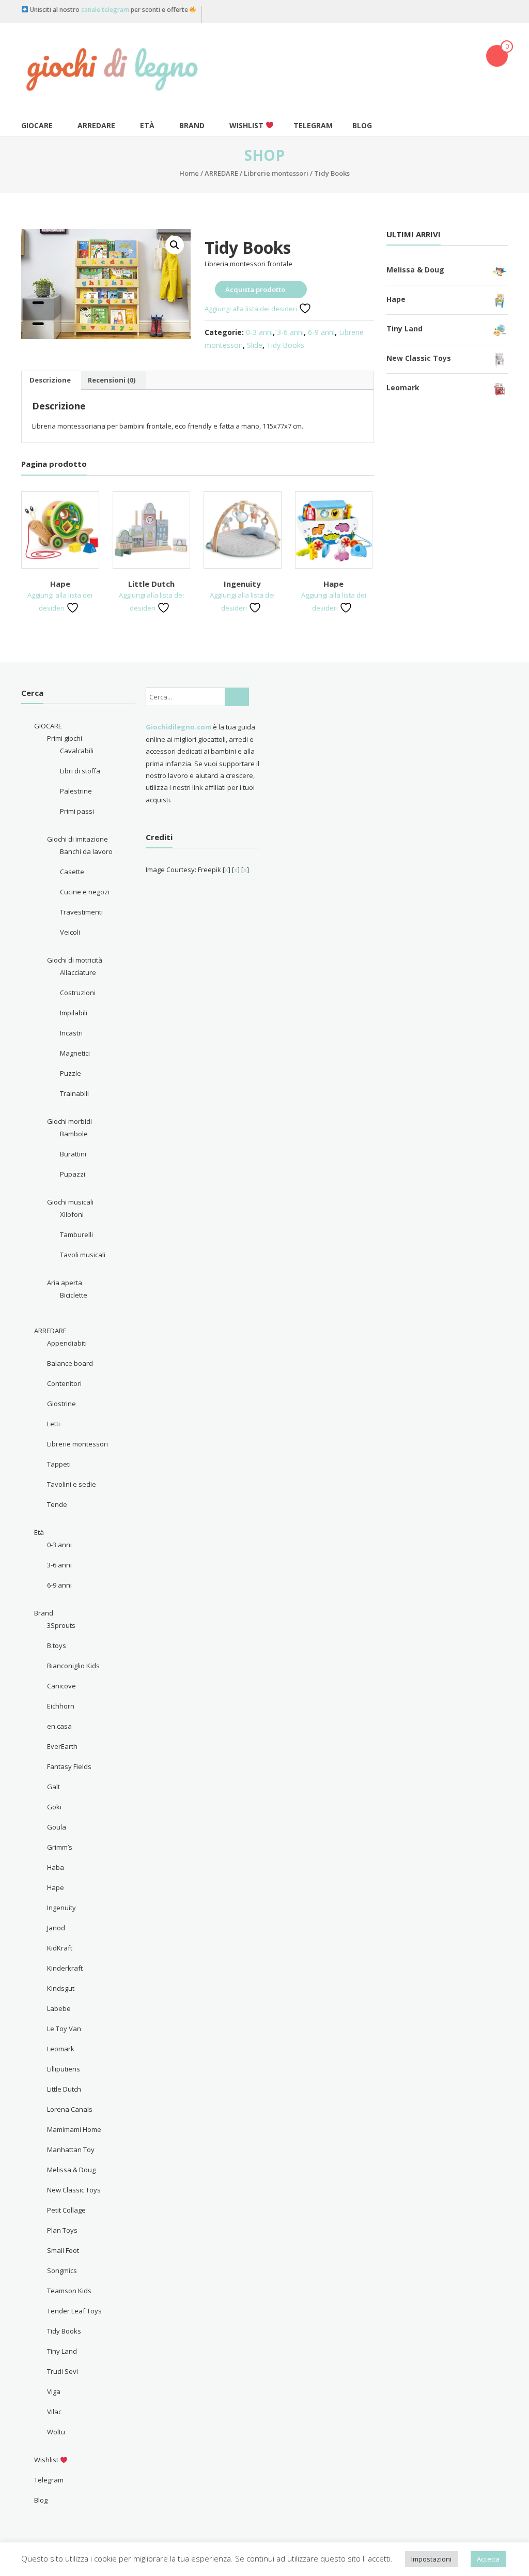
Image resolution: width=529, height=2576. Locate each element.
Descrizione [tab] (50, 380)
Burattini (73, 1154)
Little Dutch (151, 584)
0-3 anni (259, 332)
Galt (53, 1787)
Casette (72, 872)
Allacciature (78, 972)
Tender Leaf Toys (74, 2311)
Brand (192, 125)
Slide (255, 345)
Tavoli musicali (83, 1255)
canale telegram (105, 10)
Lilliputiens (64, 2069)
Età (147, 125)
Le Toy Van (64, 2029)
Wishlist (247, 125)
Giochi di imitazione (77, 839)
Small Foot (63, 2250)
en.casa (59, 1726)
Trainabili (74, 1093)
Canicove (61, 1686)
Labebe (59, 2008)
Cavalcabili (77, 751)
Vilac (54, 2412)
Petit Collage (66, 2210)
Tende (57, 1504)
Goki (54, 1807)
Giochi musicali (70, 1202)
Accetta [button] (488, 2559)
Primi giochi (65, 738)
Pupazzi (73, 1174)
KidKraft (60, 1948)
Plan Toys (62, 2230)
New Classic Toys (74, 2190)
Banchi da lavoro (86, 851)
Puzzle (71, 1073)
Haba (56, 1867)
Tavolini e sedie (72, 1484)
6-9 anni (321, 332)
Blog (362, 125)
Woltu (56, 2432)
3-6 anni (290, 332)
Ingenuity (242, 584)
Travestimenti (81, 912)
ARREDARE (96, 125)
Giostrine (61, 1404)
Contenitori (64, 1383)
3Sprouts (61, 1625)
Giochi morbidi (69, 1121)
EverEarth (62, 1746)
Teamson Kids (69, 2291)
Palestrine (76, 791)
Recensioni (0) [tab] (112, 380)
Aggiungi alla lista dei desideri (252, 309)
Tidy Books (285, 345)
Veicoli (70, 932)
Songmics (62, 2270)
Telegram (313, 125)
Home (189, 173)
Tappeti (59, 1464)
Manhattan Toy (71, 2150)
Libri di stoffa (80, 771)
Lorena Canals (70, 2109)
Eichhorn (61, 1706)
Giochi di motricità (75, 960)
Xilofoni (72, 1214)
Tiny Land (62, 2351)
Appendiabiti (67, 1343)
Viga (54, 2391)
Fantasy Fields (69, 1766)
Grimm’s (60, 1847)
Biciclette (74, 1295)
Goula (57, 1827)
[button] (175, 245)
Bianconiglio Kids (73, 1666)
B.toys (57, 1645)
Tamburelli (76, 1234)
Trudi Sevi (63, 2371)
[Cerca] (237, 697)
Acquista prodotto (255, 289)
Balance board (70, 1363)
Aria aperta (65, 1283)
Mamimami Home (74, 2129)
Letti (53, 1424)
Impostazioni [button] (431, 2559)
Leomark (61, 2049)
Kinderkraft (65, 1968)
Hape (60, 584)
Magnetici (75, 1053)
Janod (56, 1928)
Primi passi (77, 811)
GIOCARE (37, 125)
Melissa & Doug (71, 2170)
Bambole (74, 1134)
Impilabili (74, 1013)
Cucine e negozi (85, 892)
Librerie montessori (276, 173)
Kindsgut (61, 1988)
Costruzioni (78, 993)
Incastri (71, 1033)
